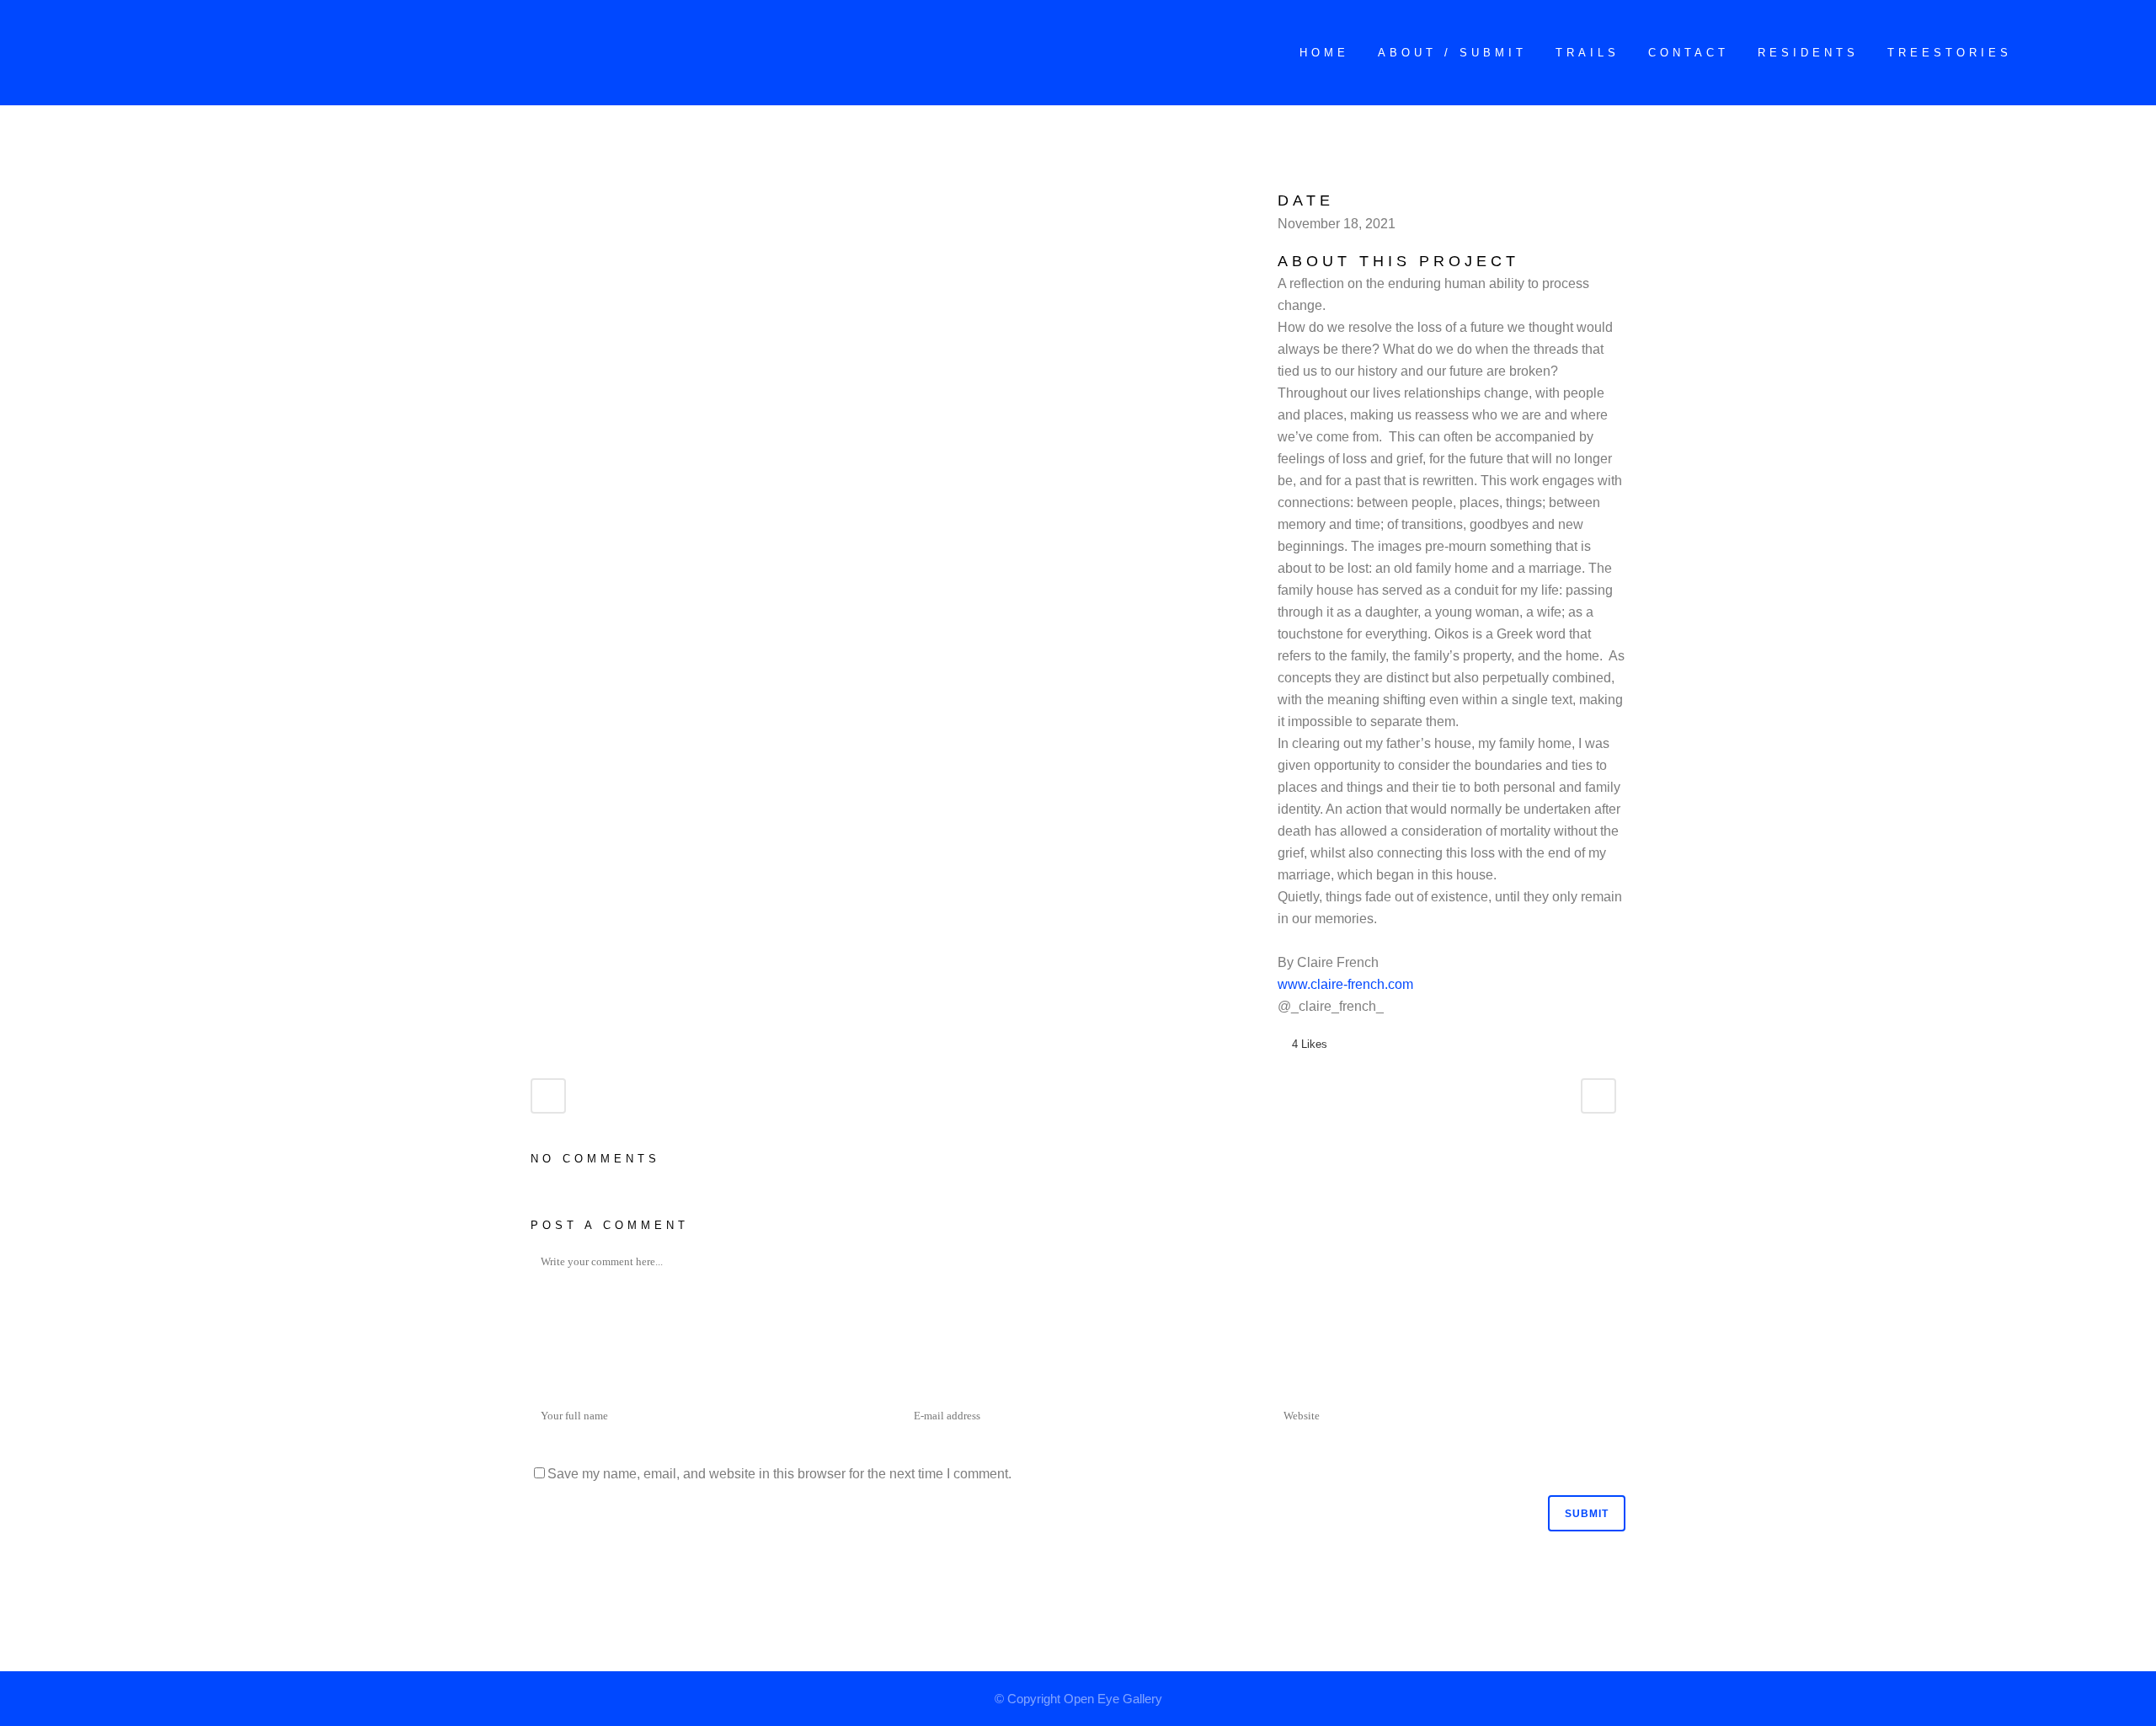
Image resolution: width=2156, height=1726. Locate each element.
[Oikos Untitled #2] (536, 200)
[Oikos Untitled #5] (546, 200)
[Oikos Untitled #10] (556, 200)
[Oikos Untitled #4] (542, 200)
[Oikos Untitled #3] (539, 200)
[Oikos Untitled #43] (573, 200)
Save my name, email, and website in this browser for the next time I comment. (779, 1474)
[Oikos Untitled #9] (552, 200)
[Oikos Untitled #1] (532, 200)
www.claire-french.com (1345, 984)
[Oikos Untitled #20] (563, 200)
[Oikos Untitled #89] (576, 200)
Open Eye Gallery (1113, 1699)
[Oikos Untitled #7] (549, 200)
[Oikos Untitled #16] (559, 200)
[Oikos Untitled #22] (566, 200)
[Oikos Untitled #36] (569, 200)
